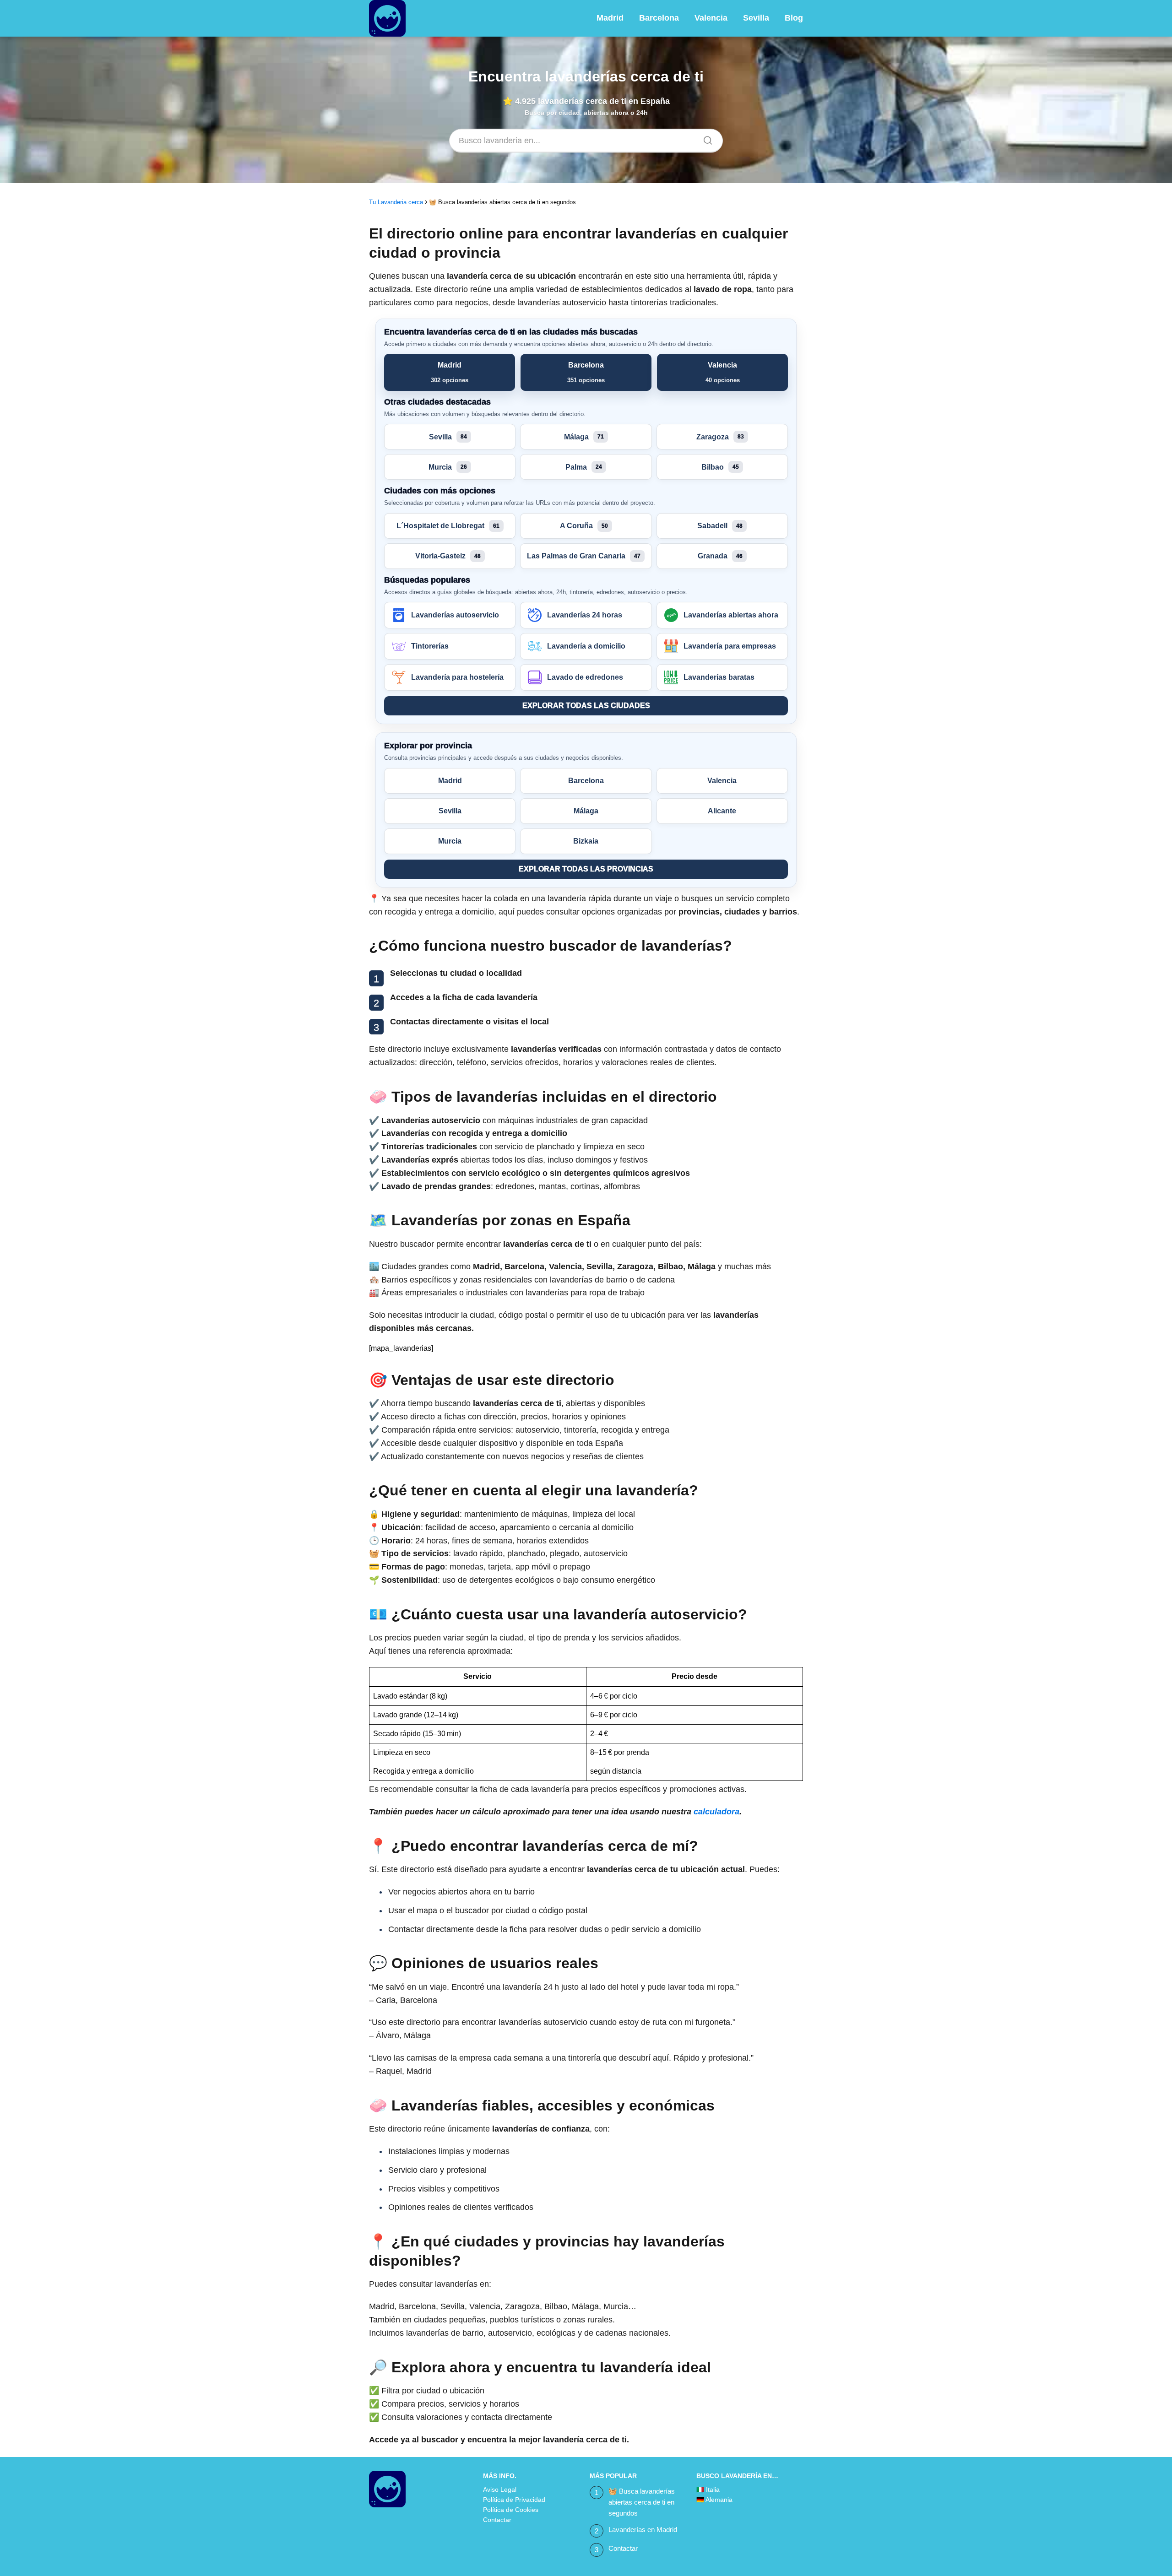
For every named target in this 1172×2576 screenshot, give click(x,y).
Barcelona (659, 18)
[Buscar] (705, 138)
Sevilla (756, 18)
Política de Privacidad (514, 2500)
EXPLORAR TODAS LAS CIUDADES (586, 706)
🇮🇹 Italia (708, 2489)
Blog (794, 18)
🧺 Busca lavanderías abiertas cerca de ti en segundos (642, 2502)
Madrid (610, 18)
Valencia (711, 18)
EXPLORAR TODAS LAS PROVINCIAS (586, 869)
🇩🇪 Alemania (714, 2500)
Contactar (497, 2520)
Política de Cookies (511, 2510)
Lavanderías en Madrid (643, 2530)
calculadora (716, 1812)
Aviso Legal (500, 2489)
